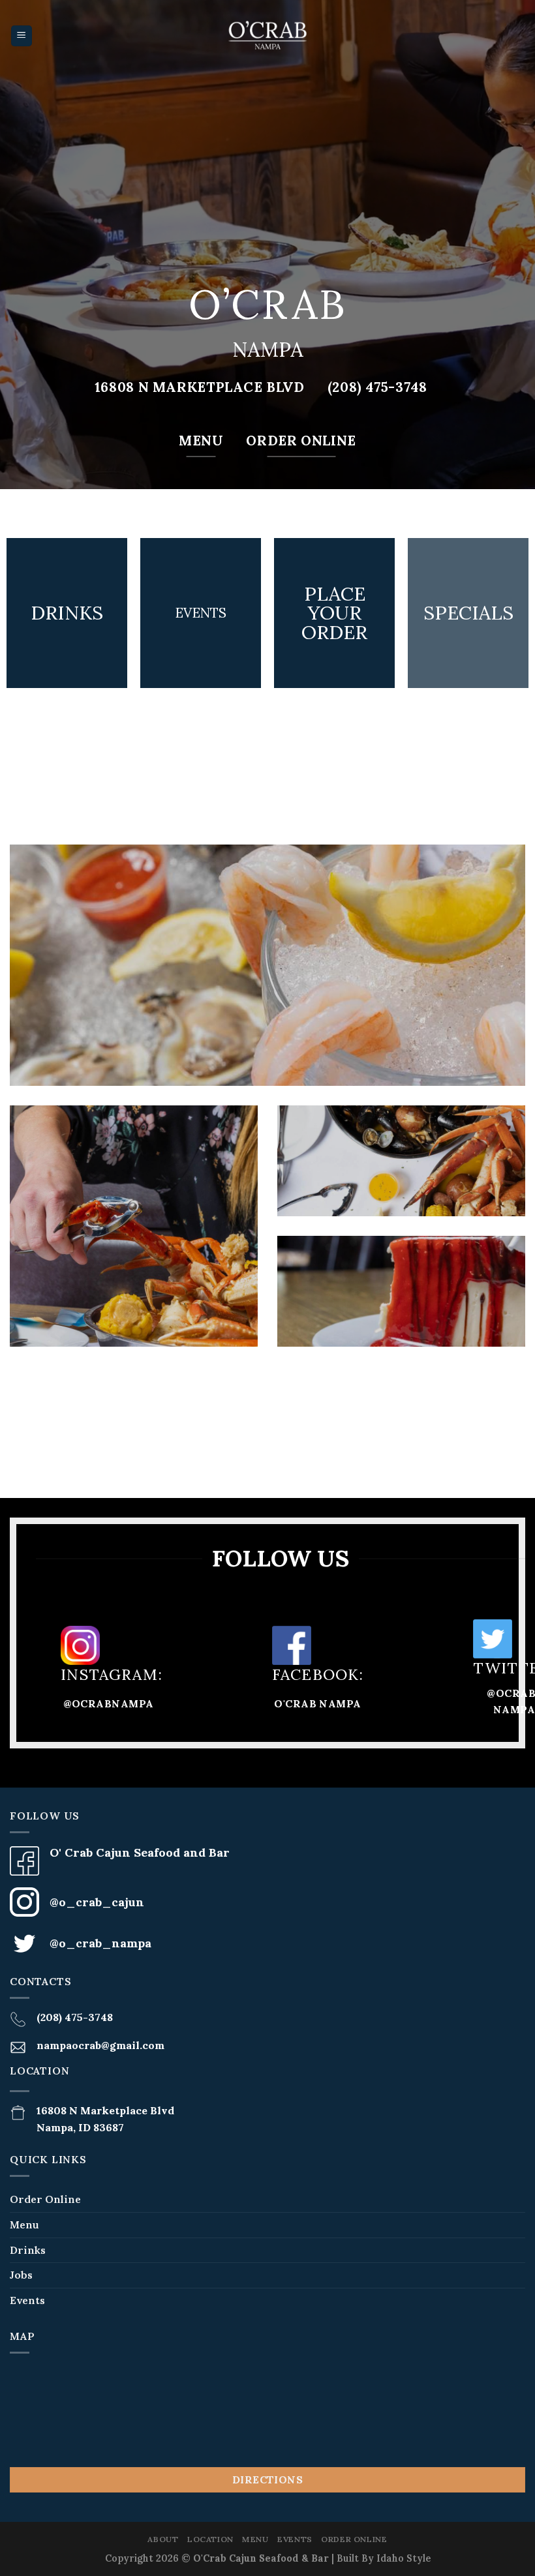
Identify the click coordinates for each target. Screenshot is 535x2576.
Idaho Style (404, 2558)
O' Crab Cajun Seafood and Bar (140, 1852)
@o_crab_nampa (100, 1943)
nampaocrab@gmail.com (100, 2045)
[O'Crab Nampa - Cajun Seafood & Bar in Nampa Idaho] (267, 36)
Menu (24, 2224)
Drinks (28, 2250)
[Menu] (22, 36)
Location (210, 2539)
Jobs (21, 2275)
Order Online (45, 2199)
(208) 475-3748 (75, 2017)
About (163, 2539)
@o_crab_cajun (97, 1902)
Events (27, 2300)
